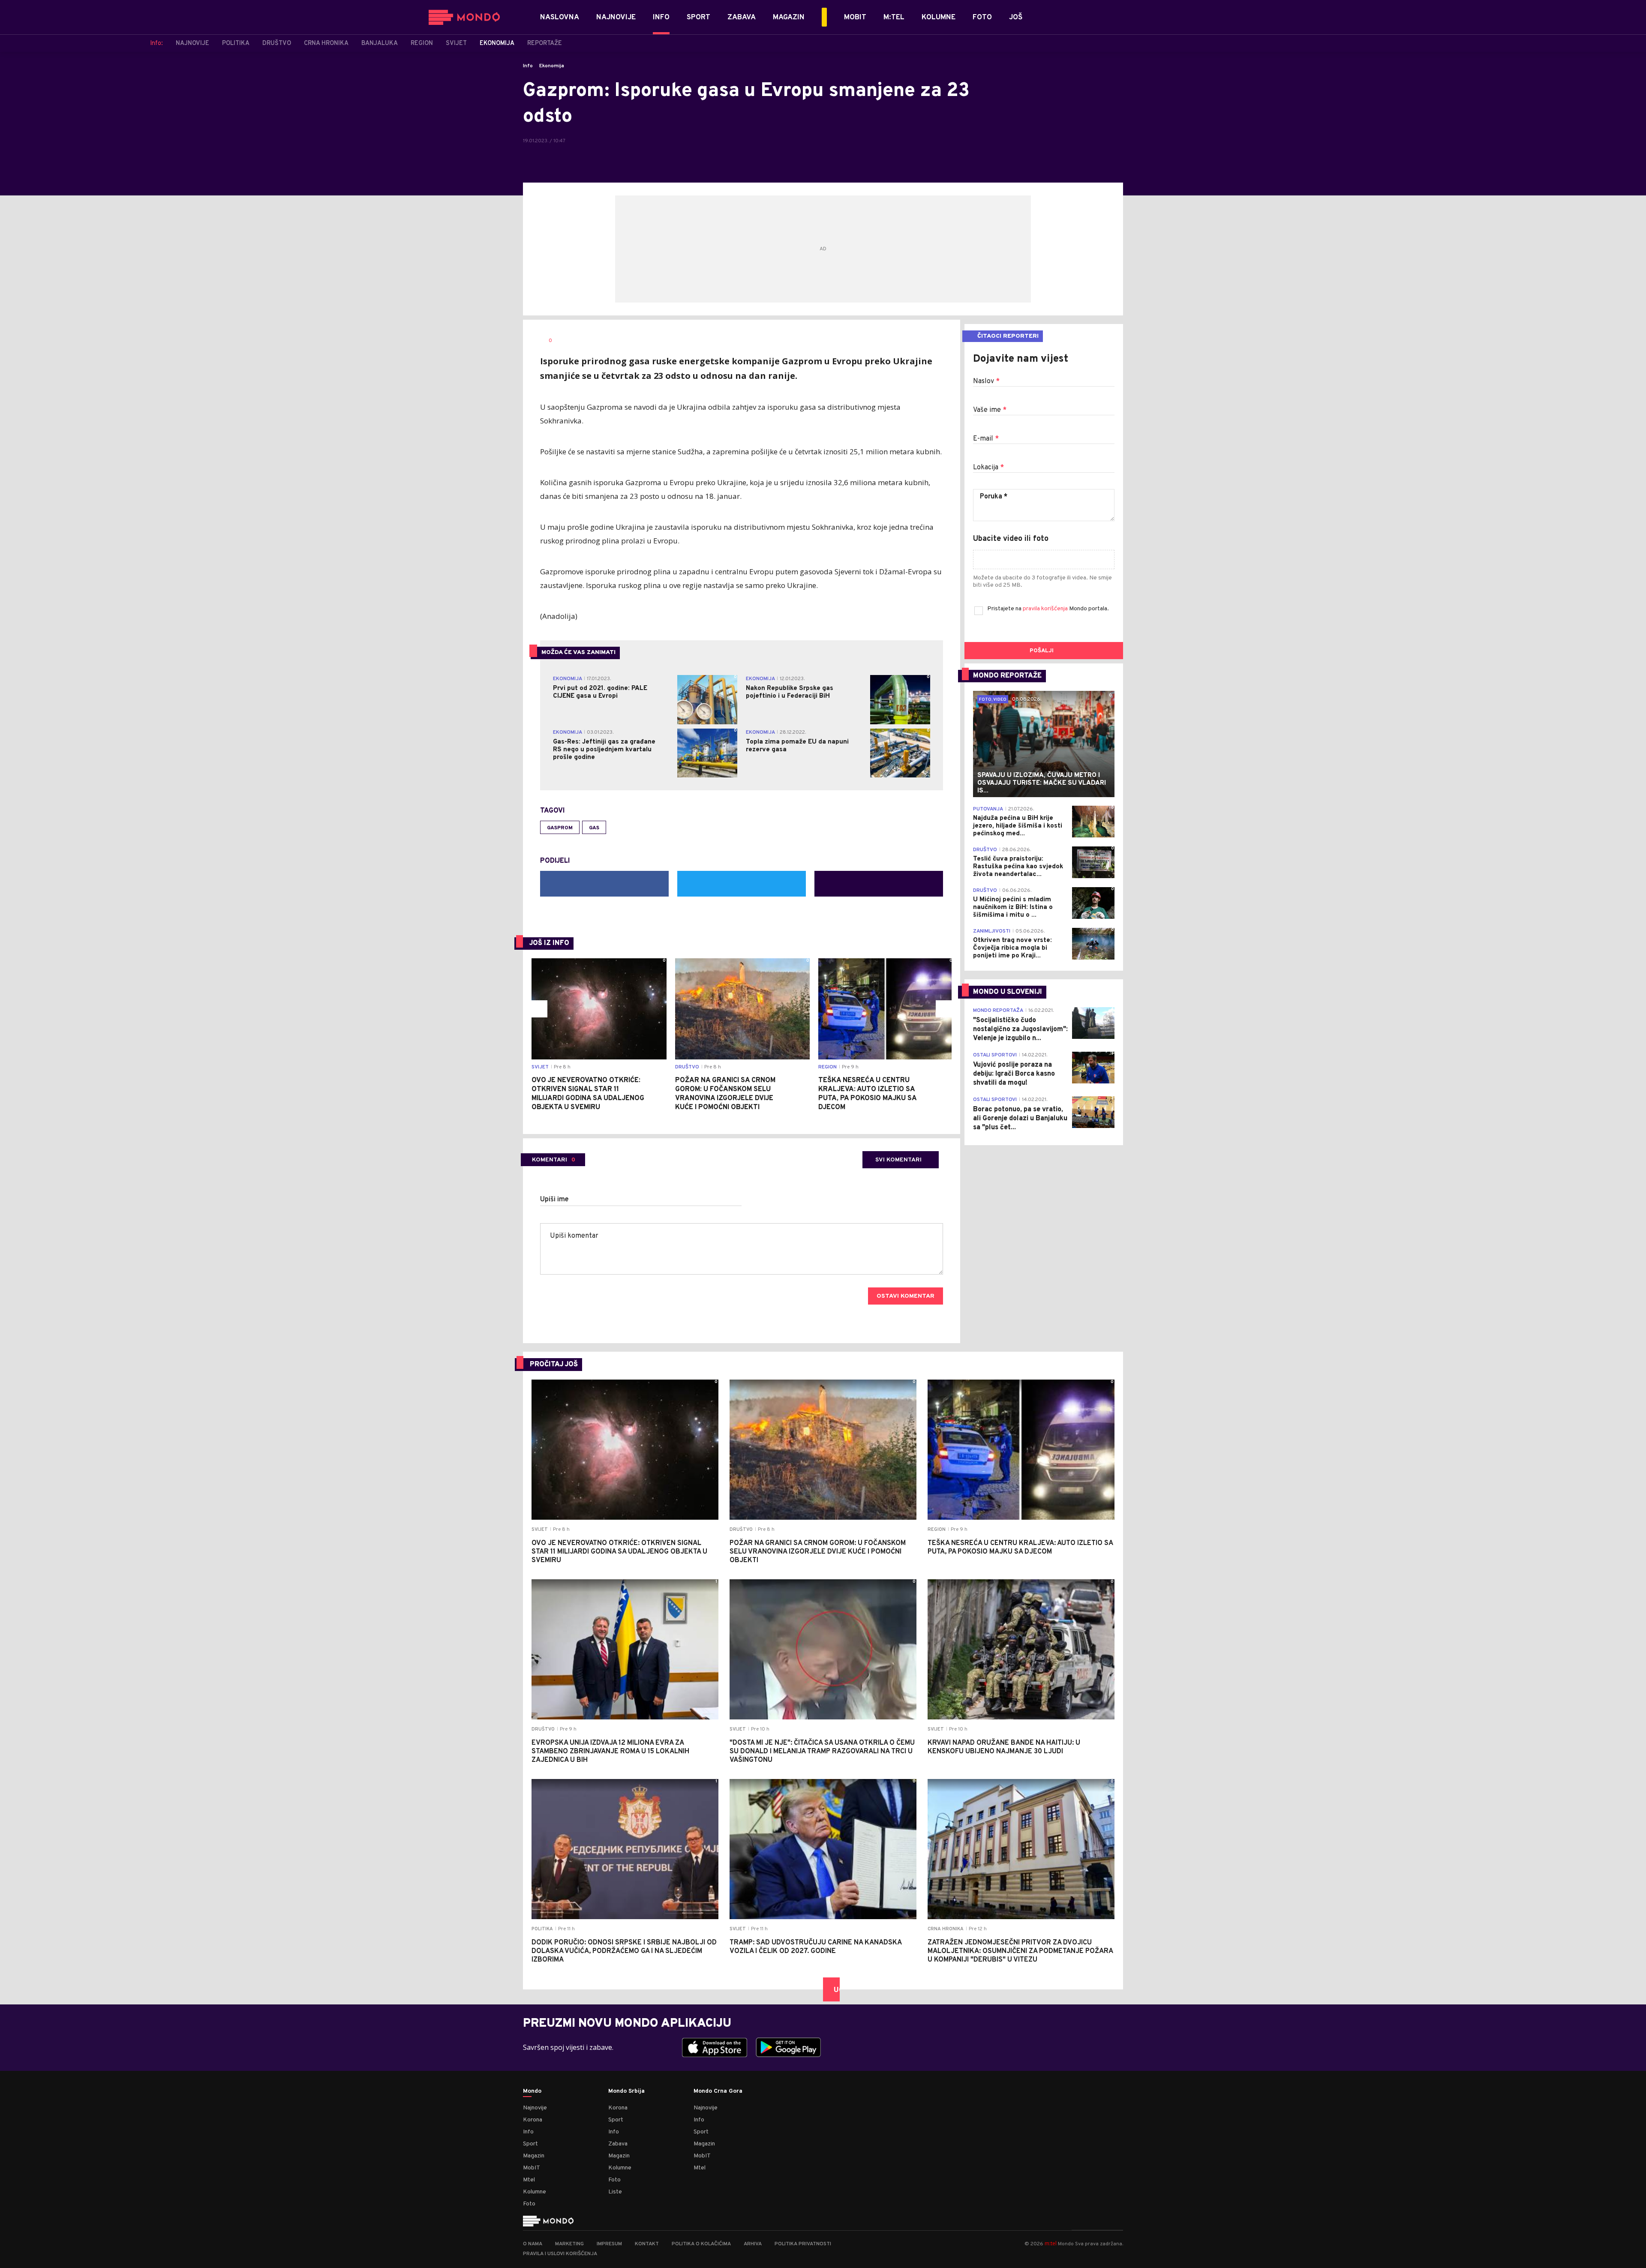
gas (594, 828)
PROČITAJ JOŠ (554, 1365)
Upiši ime (554, 1200)
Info (528, 66)
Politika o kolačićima (701, 2244)
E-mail (986, 439)
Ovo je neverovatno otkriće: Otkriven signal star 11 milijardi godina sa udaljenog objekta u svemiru (588, 1094)
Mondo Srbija (626, 2091)
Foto (529, 2204)
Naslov (986, 381)
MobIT (532, 2168)
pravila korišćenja (1046, 609)
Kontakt (647, 2244)
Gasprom (560, 828)
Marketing (569, 2244)
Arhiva (753, 2244)
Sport (530, 2144)
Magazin (534, 2156)
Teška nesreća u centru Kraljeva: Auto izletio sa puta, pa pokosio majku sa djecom (867, 1094)
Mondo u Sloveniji (1008, 992)
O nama (533, 2244)
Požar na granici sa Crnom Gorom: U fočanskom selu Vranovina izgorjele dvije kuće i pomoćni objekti (725, 1094)
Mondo (532, 2091)
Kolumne (535, 2192)
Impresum (609, 2244)
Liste (615, 2192)
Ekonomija (552, 66)
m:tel (1051, 2243)
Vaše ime (990, 410)
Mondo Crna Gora (718, 2091)
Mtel (529, 2180)
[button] (539, 1009)
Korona (533, 2120)
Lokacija (988, 468)
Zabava (618, 2144)
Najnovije (535, 2108)
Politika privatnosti (803, 2244)
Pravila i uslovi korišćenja (560, 2254)
